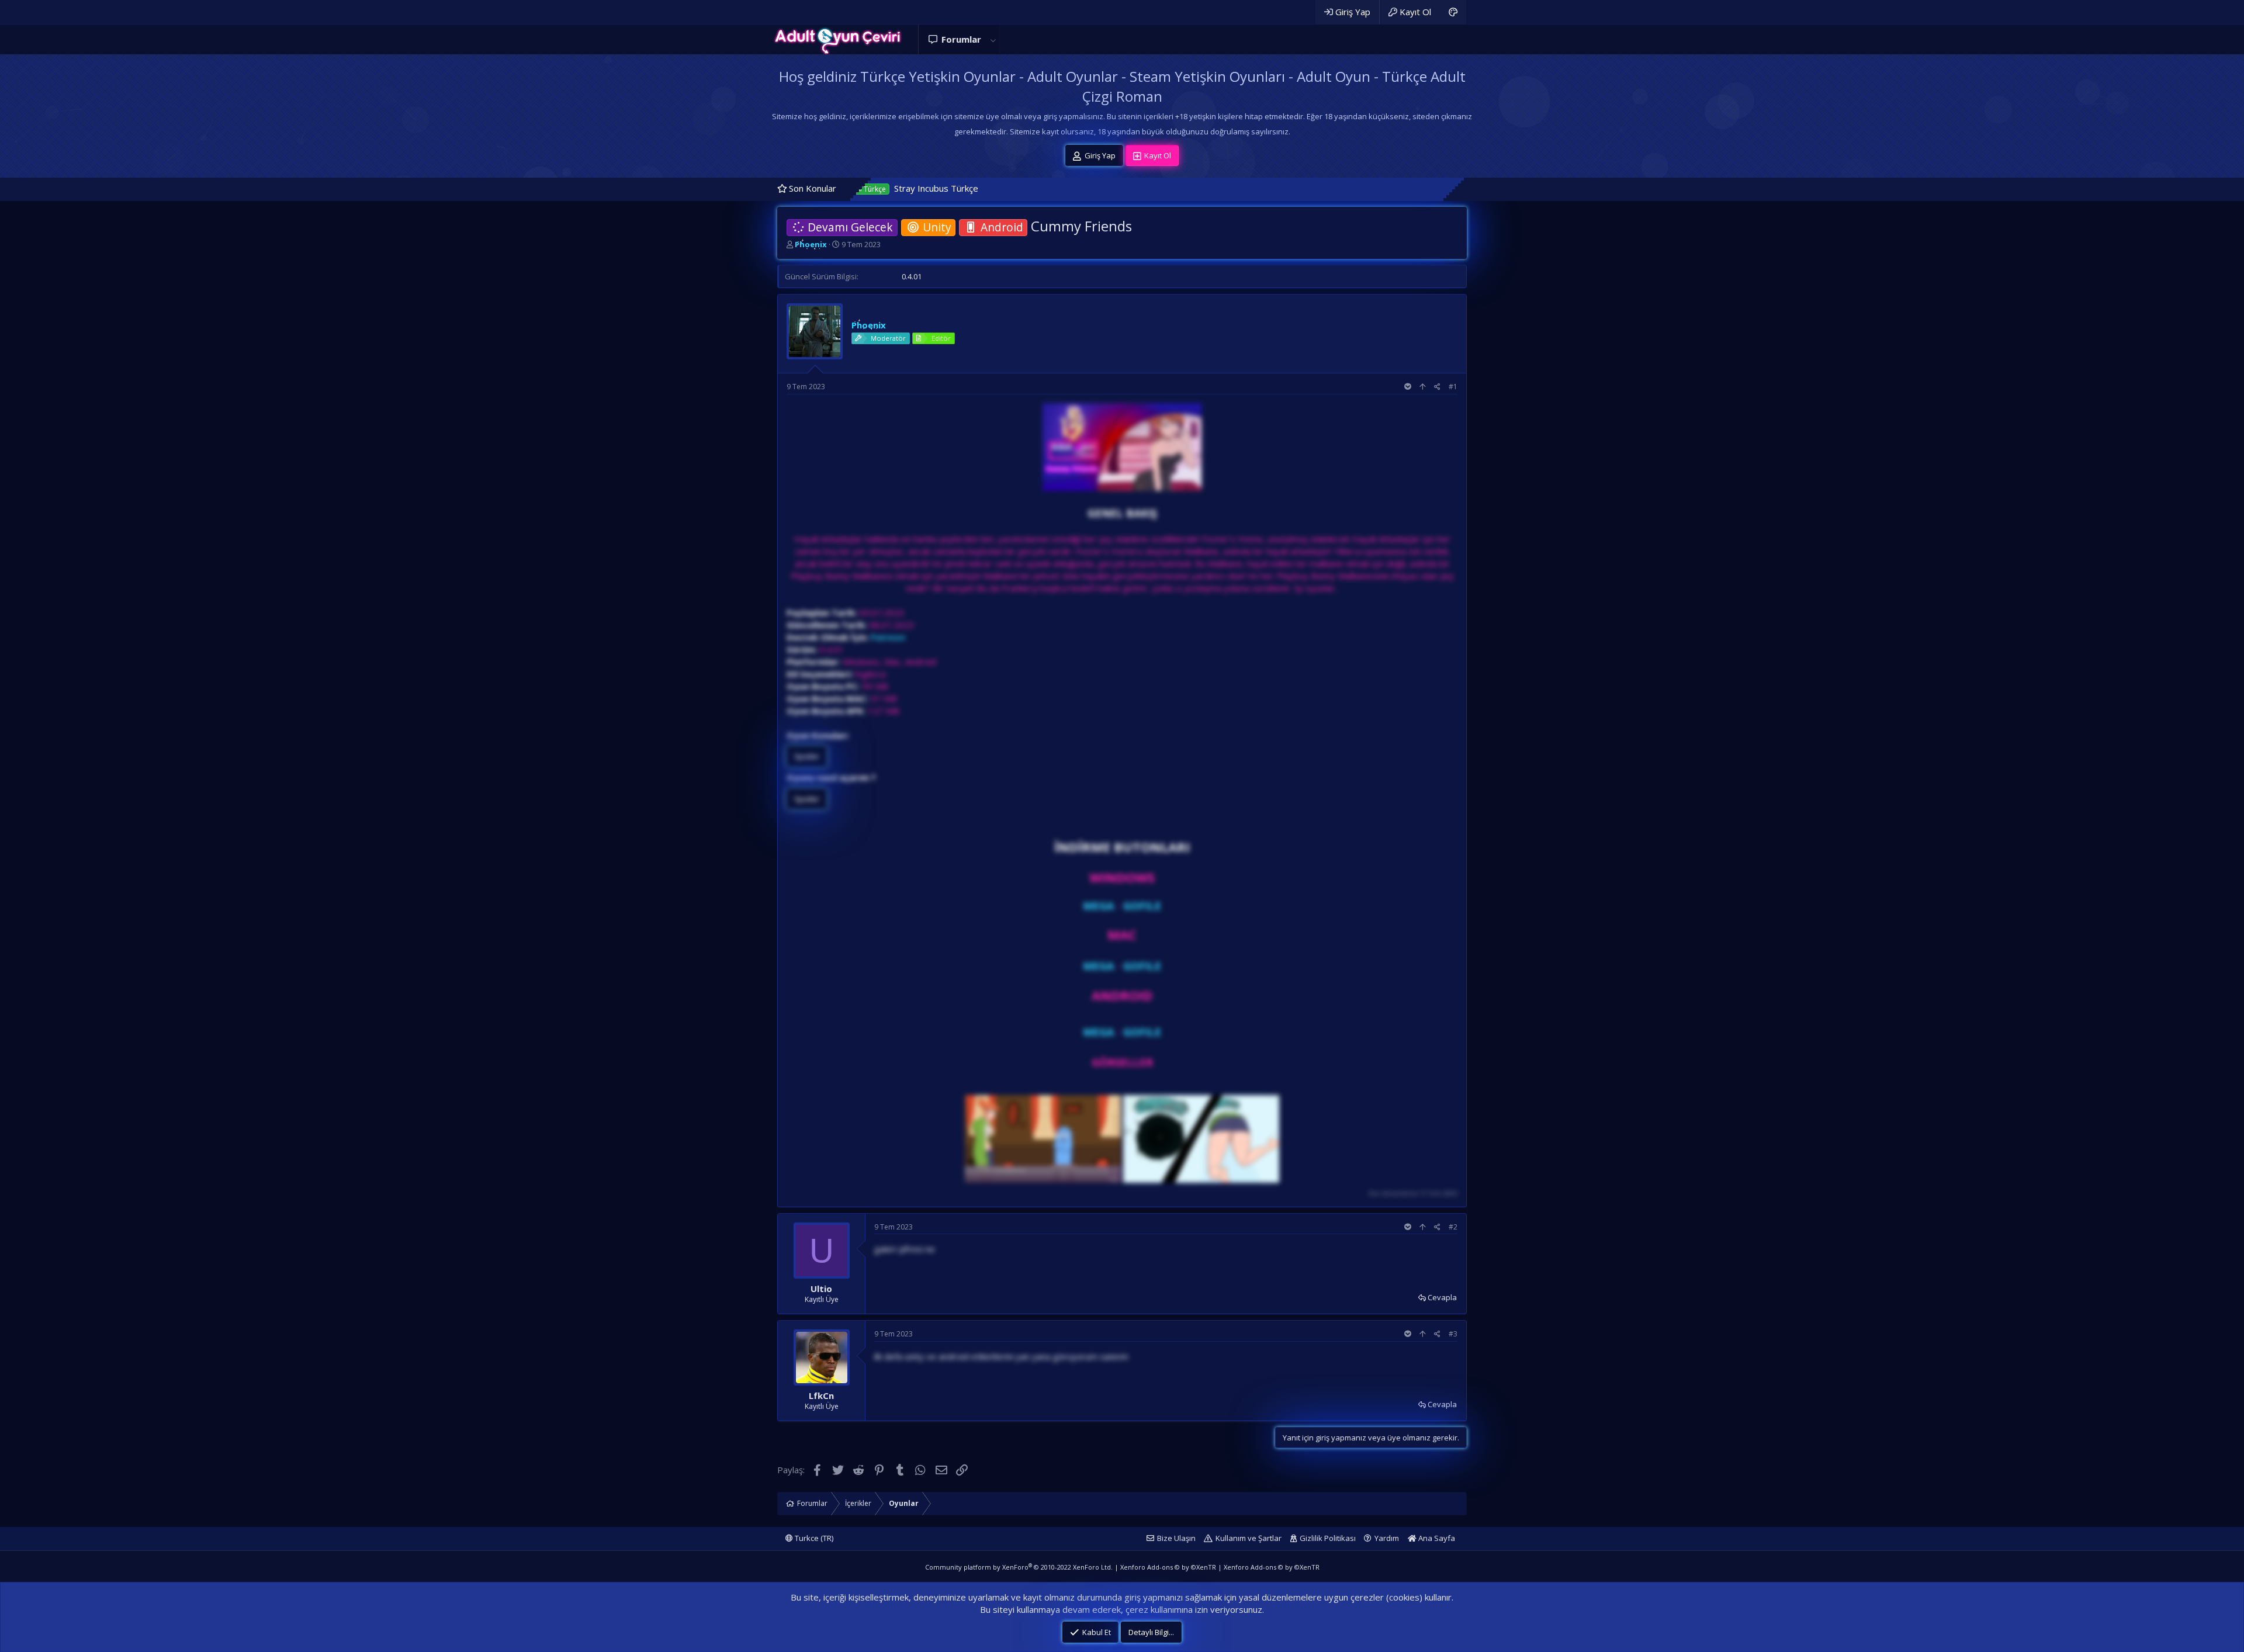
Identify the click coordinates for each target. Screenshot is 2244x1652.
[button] (993, 39)
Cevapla (1442, 1297)
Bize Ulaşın (1176, 1538)
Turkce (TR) (813, 1538)
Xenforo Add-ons (1168, 1567)
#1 (1453, 387)
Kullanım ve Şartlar (1249, 1538)
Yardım (1387, 1538)
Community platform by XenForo (1019, 1567)
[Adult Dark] (1453, 12)
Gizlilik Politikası (1328, 1538)
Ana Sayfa (1436, 1538)
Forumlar (961, 39)
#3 (1453, 1334)
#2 (1453, 1227)
